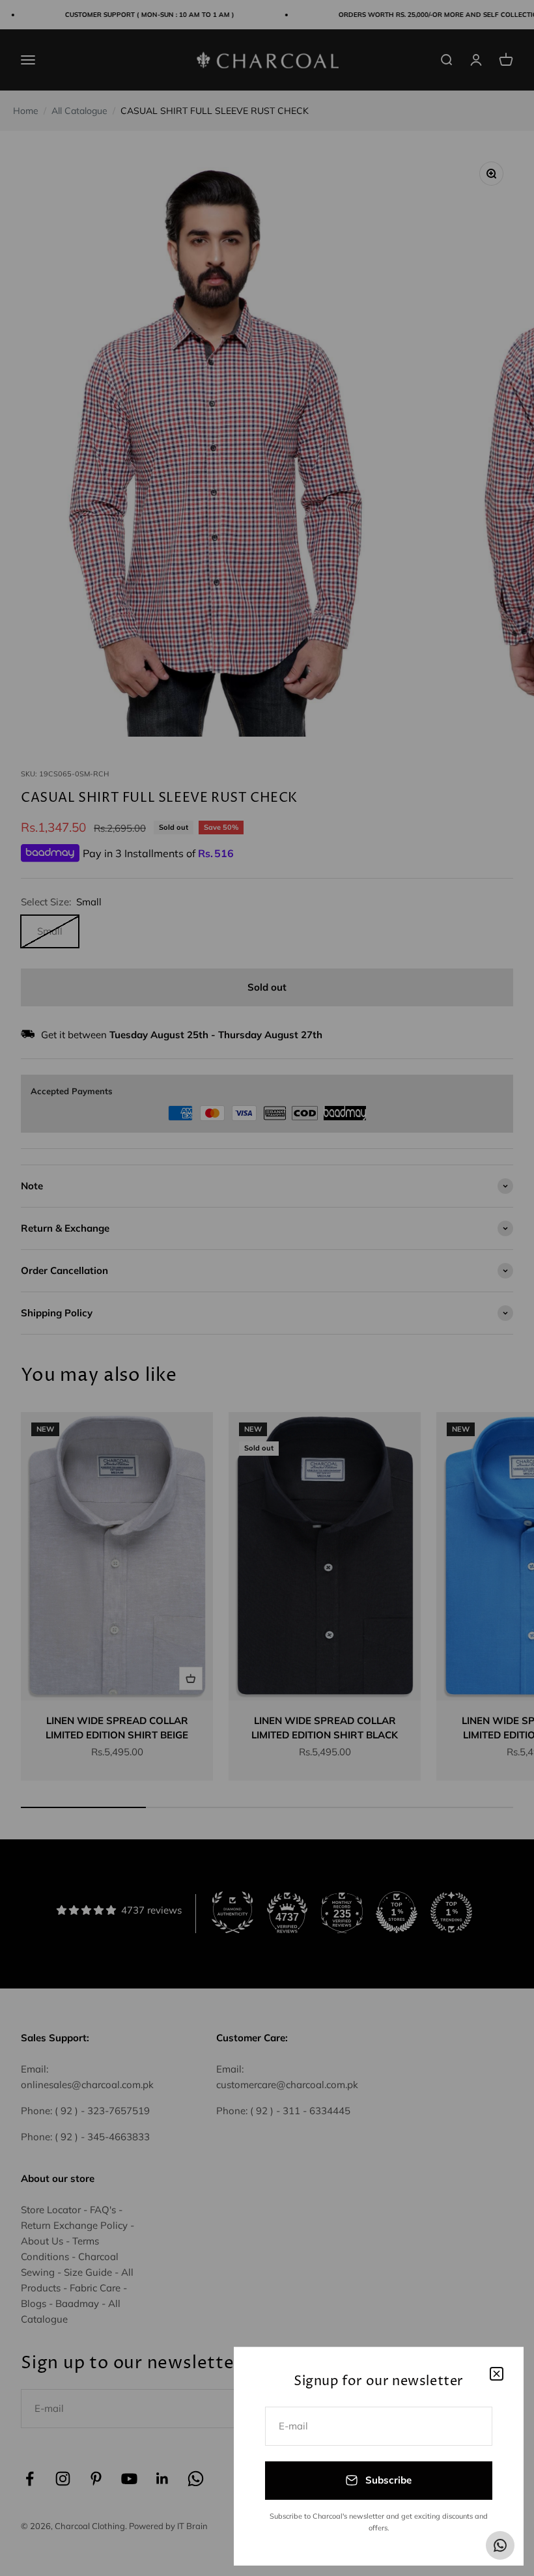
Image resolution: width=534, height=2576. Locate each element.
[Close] (497, 2374)
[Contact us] (500, 2545)
